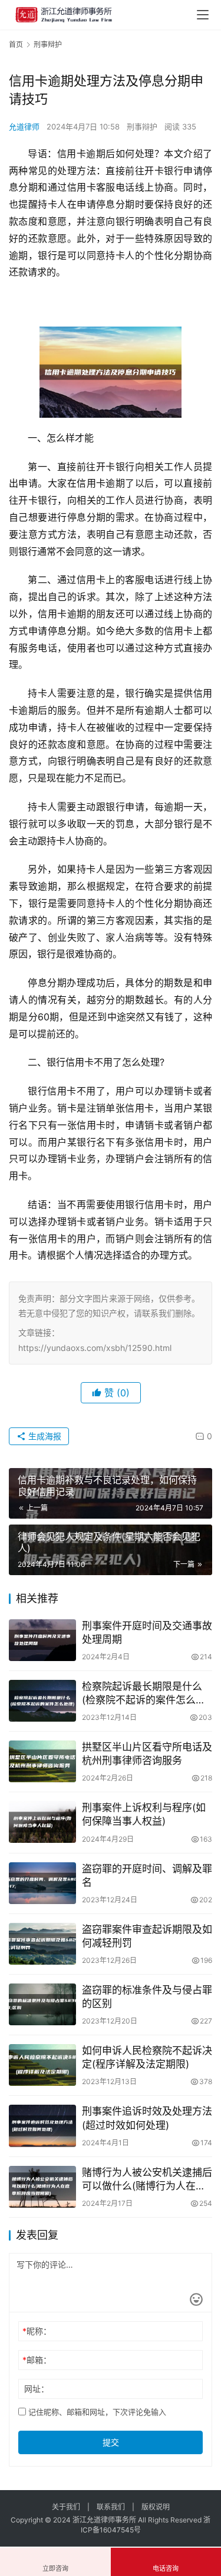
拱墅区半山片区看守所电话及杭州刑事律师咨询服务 (147, 1754)
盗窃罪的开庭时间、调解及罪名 (147, 1876)
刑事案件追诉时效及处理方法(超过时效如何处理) (147, 2118)
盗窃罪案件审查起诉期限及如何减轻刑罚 (147, 1936)
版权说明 (156, 2507)
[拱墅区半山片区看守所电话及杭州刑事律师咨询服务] (42, 1761)
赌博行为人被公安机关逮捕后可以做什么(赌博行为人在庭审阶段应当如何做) (147, 2180)
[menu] (203, 15)
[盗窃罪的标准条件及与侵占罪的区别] (42, 2004)
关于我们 (66, 2507)
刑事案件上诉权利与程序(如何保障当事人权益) (144, 1814)
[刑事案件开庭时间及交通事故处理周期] (42, 1640)
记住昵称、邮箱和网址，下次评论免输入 (96, 2412)
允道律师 (24, 127)
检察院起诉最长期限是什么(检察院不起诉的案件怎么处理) (144, 1694)
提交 (111, 2442)
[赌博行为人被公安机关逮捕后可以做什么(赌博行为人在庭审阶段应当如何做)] (42, 2187)
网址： (37, 2389)
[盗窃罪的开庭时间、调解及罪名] (42, 1883)
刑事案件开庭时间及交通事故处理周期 (147, 1633)
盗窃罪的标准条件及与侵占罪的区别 (147, 1997)
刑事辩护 (142, 127)
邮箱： (37, 2360)
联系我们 (111, 2507)
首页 (16, 44)
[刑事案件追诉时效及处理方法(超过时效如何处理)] (42, 2126)
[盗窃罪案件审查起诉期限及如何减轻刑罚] (42, 1944)
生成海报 (44, 1436)
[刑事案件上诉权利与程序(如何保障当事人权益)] (42, 1822)
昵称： (37, 2331)
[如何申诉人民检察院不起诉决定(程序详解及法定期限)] (42, 2065)
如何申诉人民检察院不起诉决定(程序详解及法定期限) (147, 2057)
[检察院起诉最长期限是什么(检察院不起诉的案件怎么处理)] (42, 1701)
